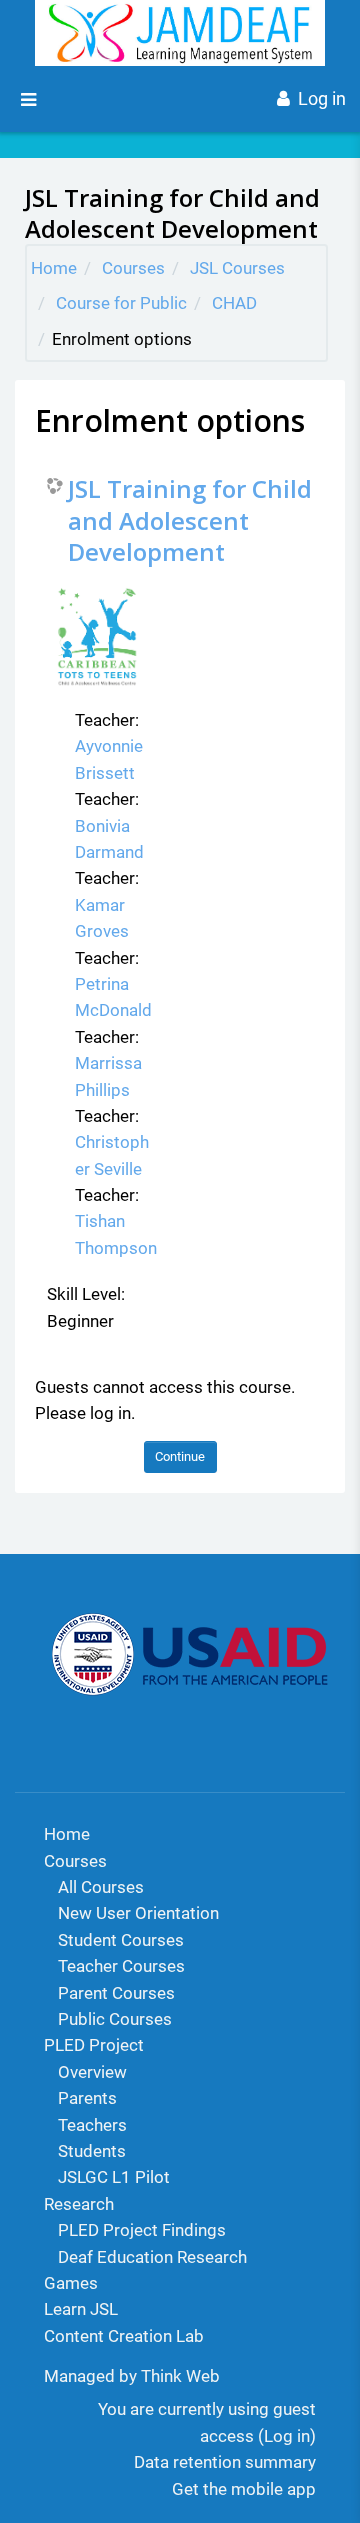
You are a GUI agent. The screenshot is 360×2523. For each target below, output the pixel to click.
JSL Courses (237, 268)
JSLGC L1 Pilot (114, 2177)
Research (79, 2204)
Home (54, 268)
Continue (180, 1456)
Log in (322, 98)
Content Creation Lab (124, 2336)
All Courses (101, 1887)
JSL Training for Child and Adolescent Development (190, 520)
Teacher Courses (121, 1966)
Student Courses (121, 1940)
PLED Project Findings (142, 2230)
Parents (87, 2098)
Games (71, 2283)
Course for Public (121, 303)
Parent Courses (116, 1993)
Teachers (92, 2125)
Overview (92, 2072)
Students (92, 2151)
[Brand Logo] (180, 33)
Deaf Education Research (152, 2257)
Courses (133, 268)
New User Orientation (138, 1913)
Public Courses (115, 2019)
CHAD (234, 303)
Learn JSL (81, 2309)
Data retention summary (225, 2462)
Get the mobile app (244, 2489)
